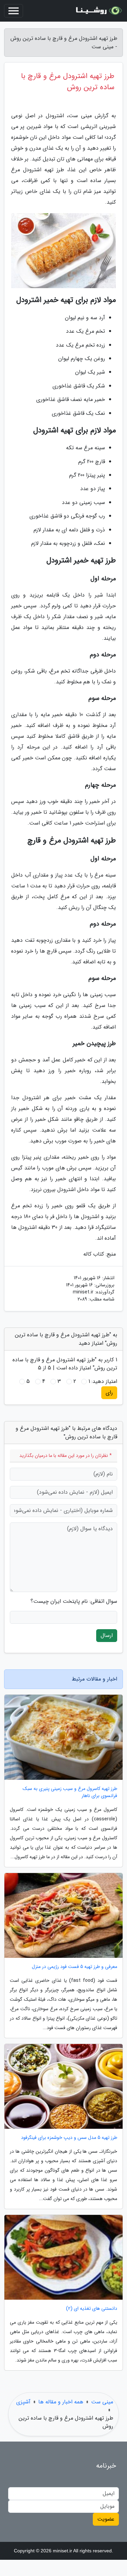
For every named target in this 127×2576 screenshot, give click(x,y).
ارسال (107, 1635)
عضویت (106, 2519)
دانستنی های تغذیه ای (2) (92, 2309)
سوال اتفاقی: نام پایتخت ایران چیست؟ (74, 1601)
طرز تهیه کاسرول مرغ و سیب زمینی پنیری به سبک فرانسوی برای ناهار (70, 1792)
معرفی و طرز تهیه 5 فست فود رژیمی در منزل (75, 1967)
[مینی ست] (98, 11)
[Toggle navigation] (14, 11)
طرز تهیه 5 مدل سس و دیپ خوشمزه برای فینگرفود (69, 2138)
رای (109, 1393)
